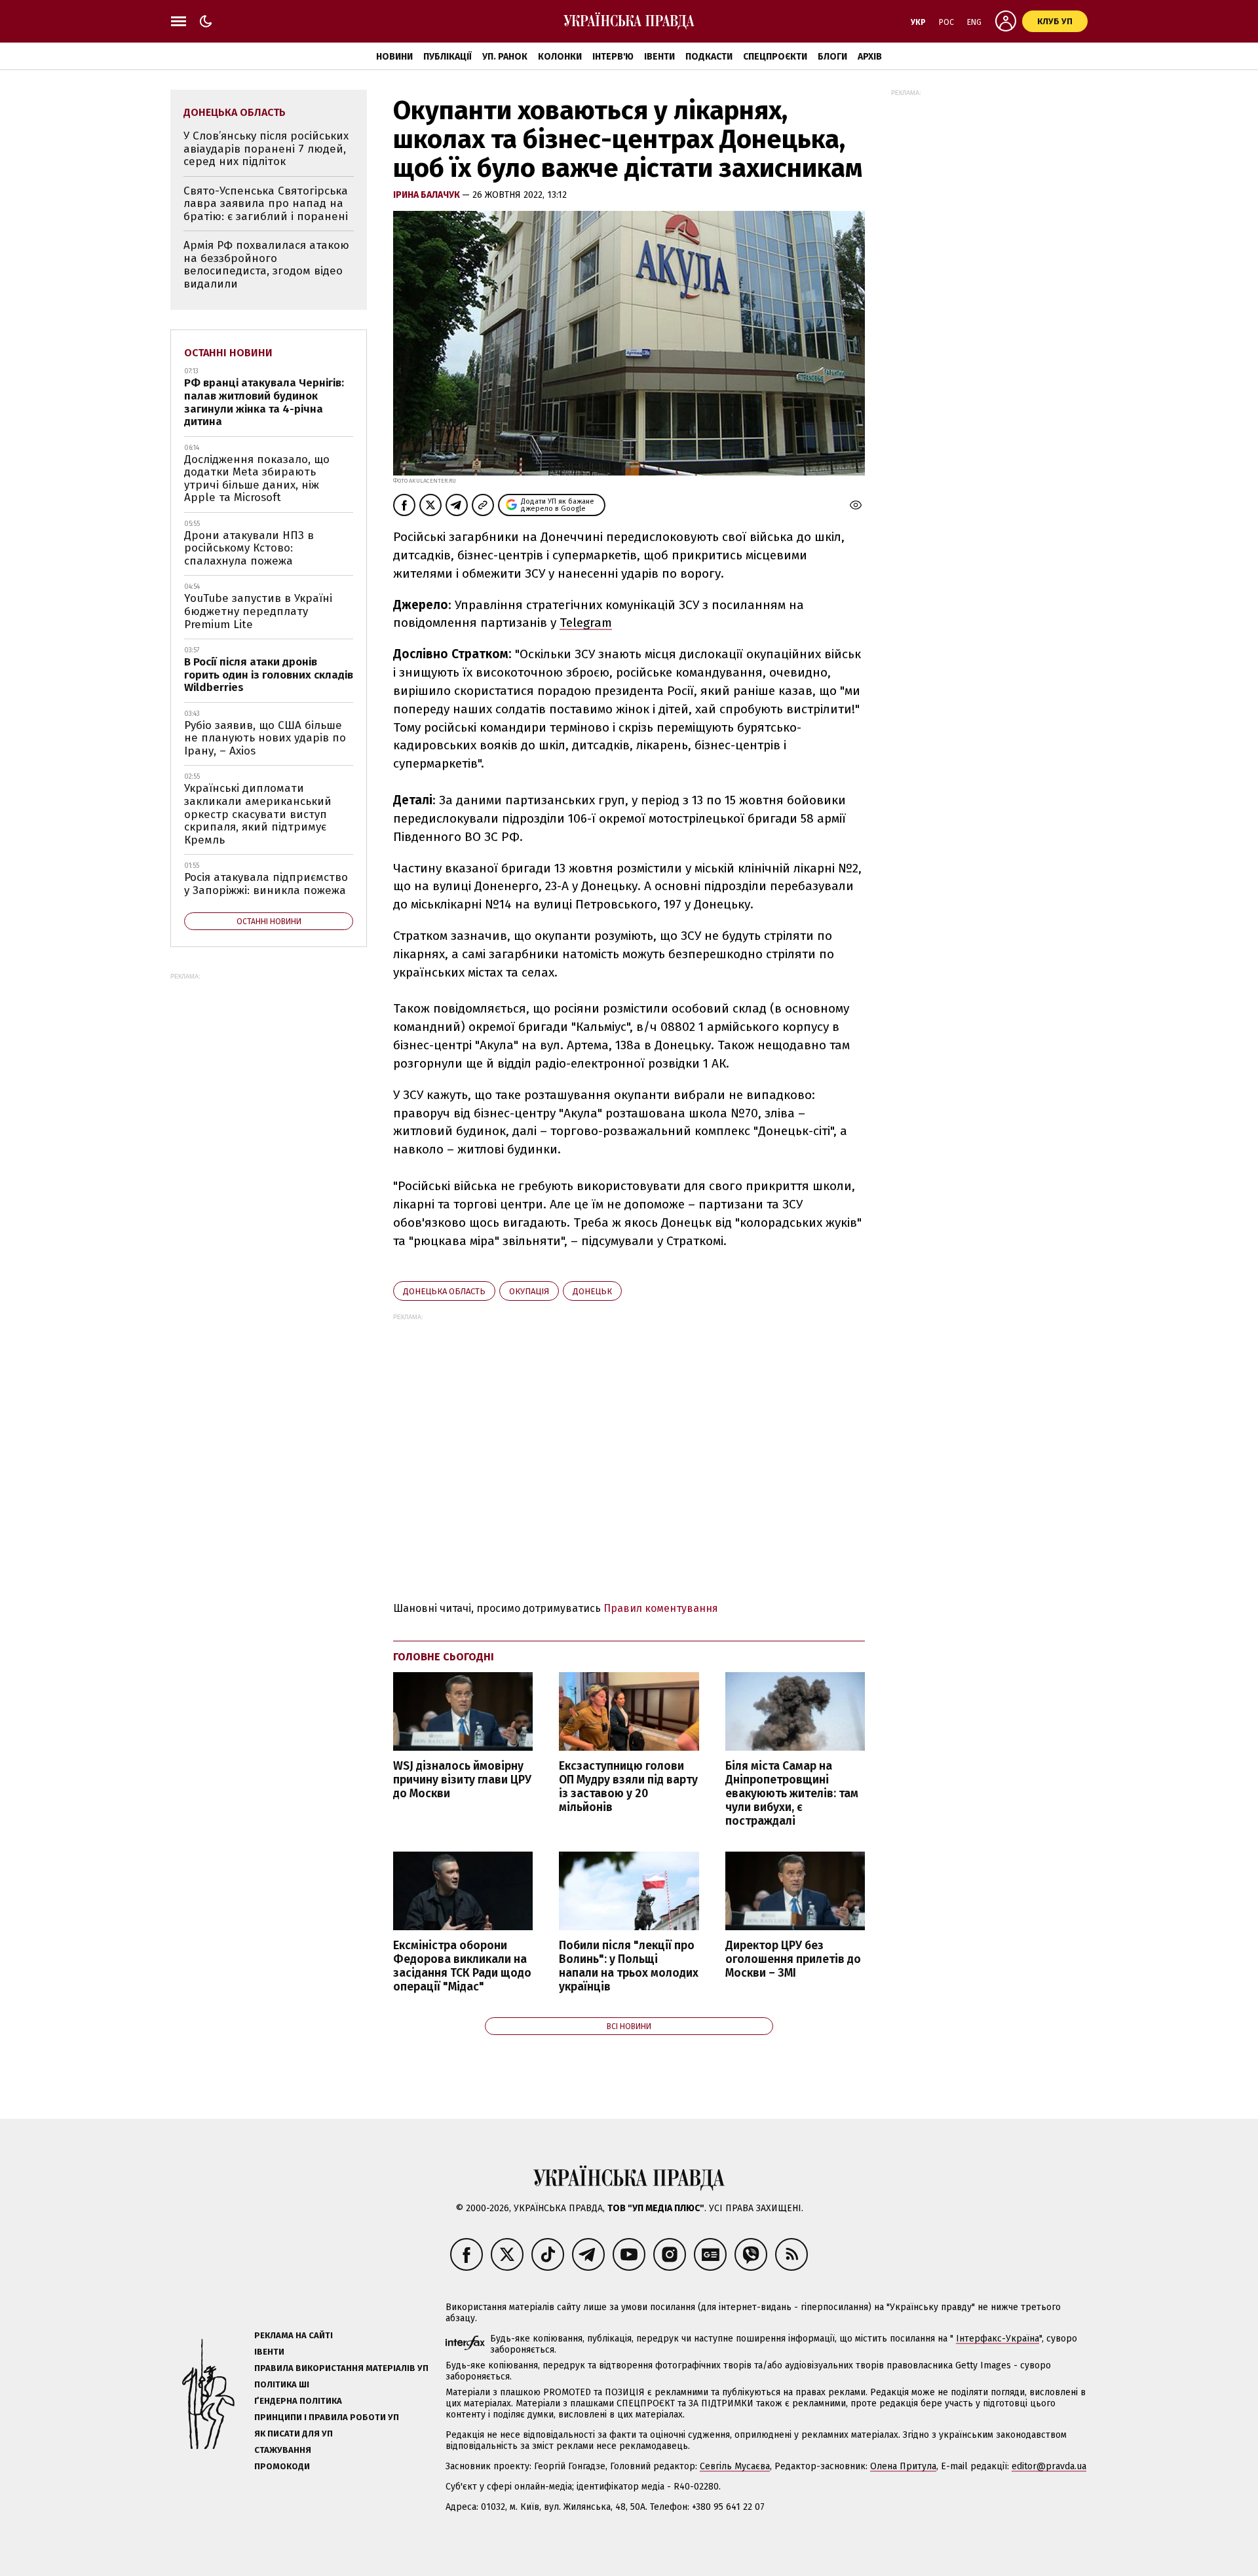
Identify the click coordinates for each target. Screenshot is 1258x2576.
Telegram (586, 623)
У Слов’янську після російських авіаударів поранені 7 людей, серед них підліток (266, 149)
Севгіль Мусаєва (735, 2466)
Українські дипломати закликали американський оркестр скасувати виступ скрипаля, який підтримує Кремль (258, 814)
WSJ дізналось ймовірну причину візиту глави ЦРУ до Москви (462, 1780)
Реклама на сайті (294, 2335)
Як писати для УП (294, 2434)
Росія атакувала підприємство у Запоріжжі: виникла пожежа (266, 884)
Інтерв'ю (613, 57)
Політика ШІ (282, 2384)
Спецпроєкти (775, 57)
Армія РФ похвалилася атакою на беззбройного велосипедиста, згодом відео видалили (266, 265)
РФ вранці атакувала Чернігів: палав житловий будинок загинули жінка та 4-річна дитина (264, 402)
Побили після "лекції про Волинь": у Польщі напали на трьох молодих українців (629, 1966)
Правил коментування (661, 1608)
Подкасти (709, 57)
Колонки (560, 57)
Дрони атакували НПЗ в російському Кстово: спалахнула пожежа (249, 548)
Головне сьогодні (444, 1657)
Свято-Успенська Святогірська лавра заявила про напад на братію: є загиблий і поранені (266, 204)
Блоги (832, 57)
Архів (870, 57)
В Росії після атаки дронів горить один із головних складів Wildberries (269, 675)
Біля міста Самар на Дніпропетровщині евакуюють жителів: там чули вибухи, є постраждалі (792, 1794)
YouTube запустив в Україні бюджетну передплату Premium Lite (258, 611)
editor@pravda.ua (1049, 2466)
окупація (529, 1291)
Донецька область (444, 1291)
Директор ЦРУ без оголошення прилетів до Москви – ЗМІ (793, 1959)
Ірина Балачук (428, 195)
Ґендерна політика (298, 2401)
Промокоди (282, 2466)
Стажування (283, 2450)
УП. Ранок (505, 57)
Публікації (448, 57)
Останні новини (228, 353)
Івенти (659, 57)
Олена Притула (903, 2466)
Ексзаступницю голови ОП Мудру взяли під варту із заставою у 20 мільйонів (628, 1787)
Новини (394, 57)
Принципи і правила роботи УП (327, 2417)
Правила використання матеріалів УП (341, 2368)
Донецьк (592, 1291)
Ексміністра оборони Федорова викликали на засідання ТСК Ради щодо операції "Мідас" (462, 1966)
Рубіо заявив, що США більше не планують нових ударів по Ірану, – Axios (265, 738)
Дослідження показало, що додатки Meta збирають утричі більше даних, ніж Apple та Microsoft (257, 479)
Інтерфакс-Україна (998, 2339)
